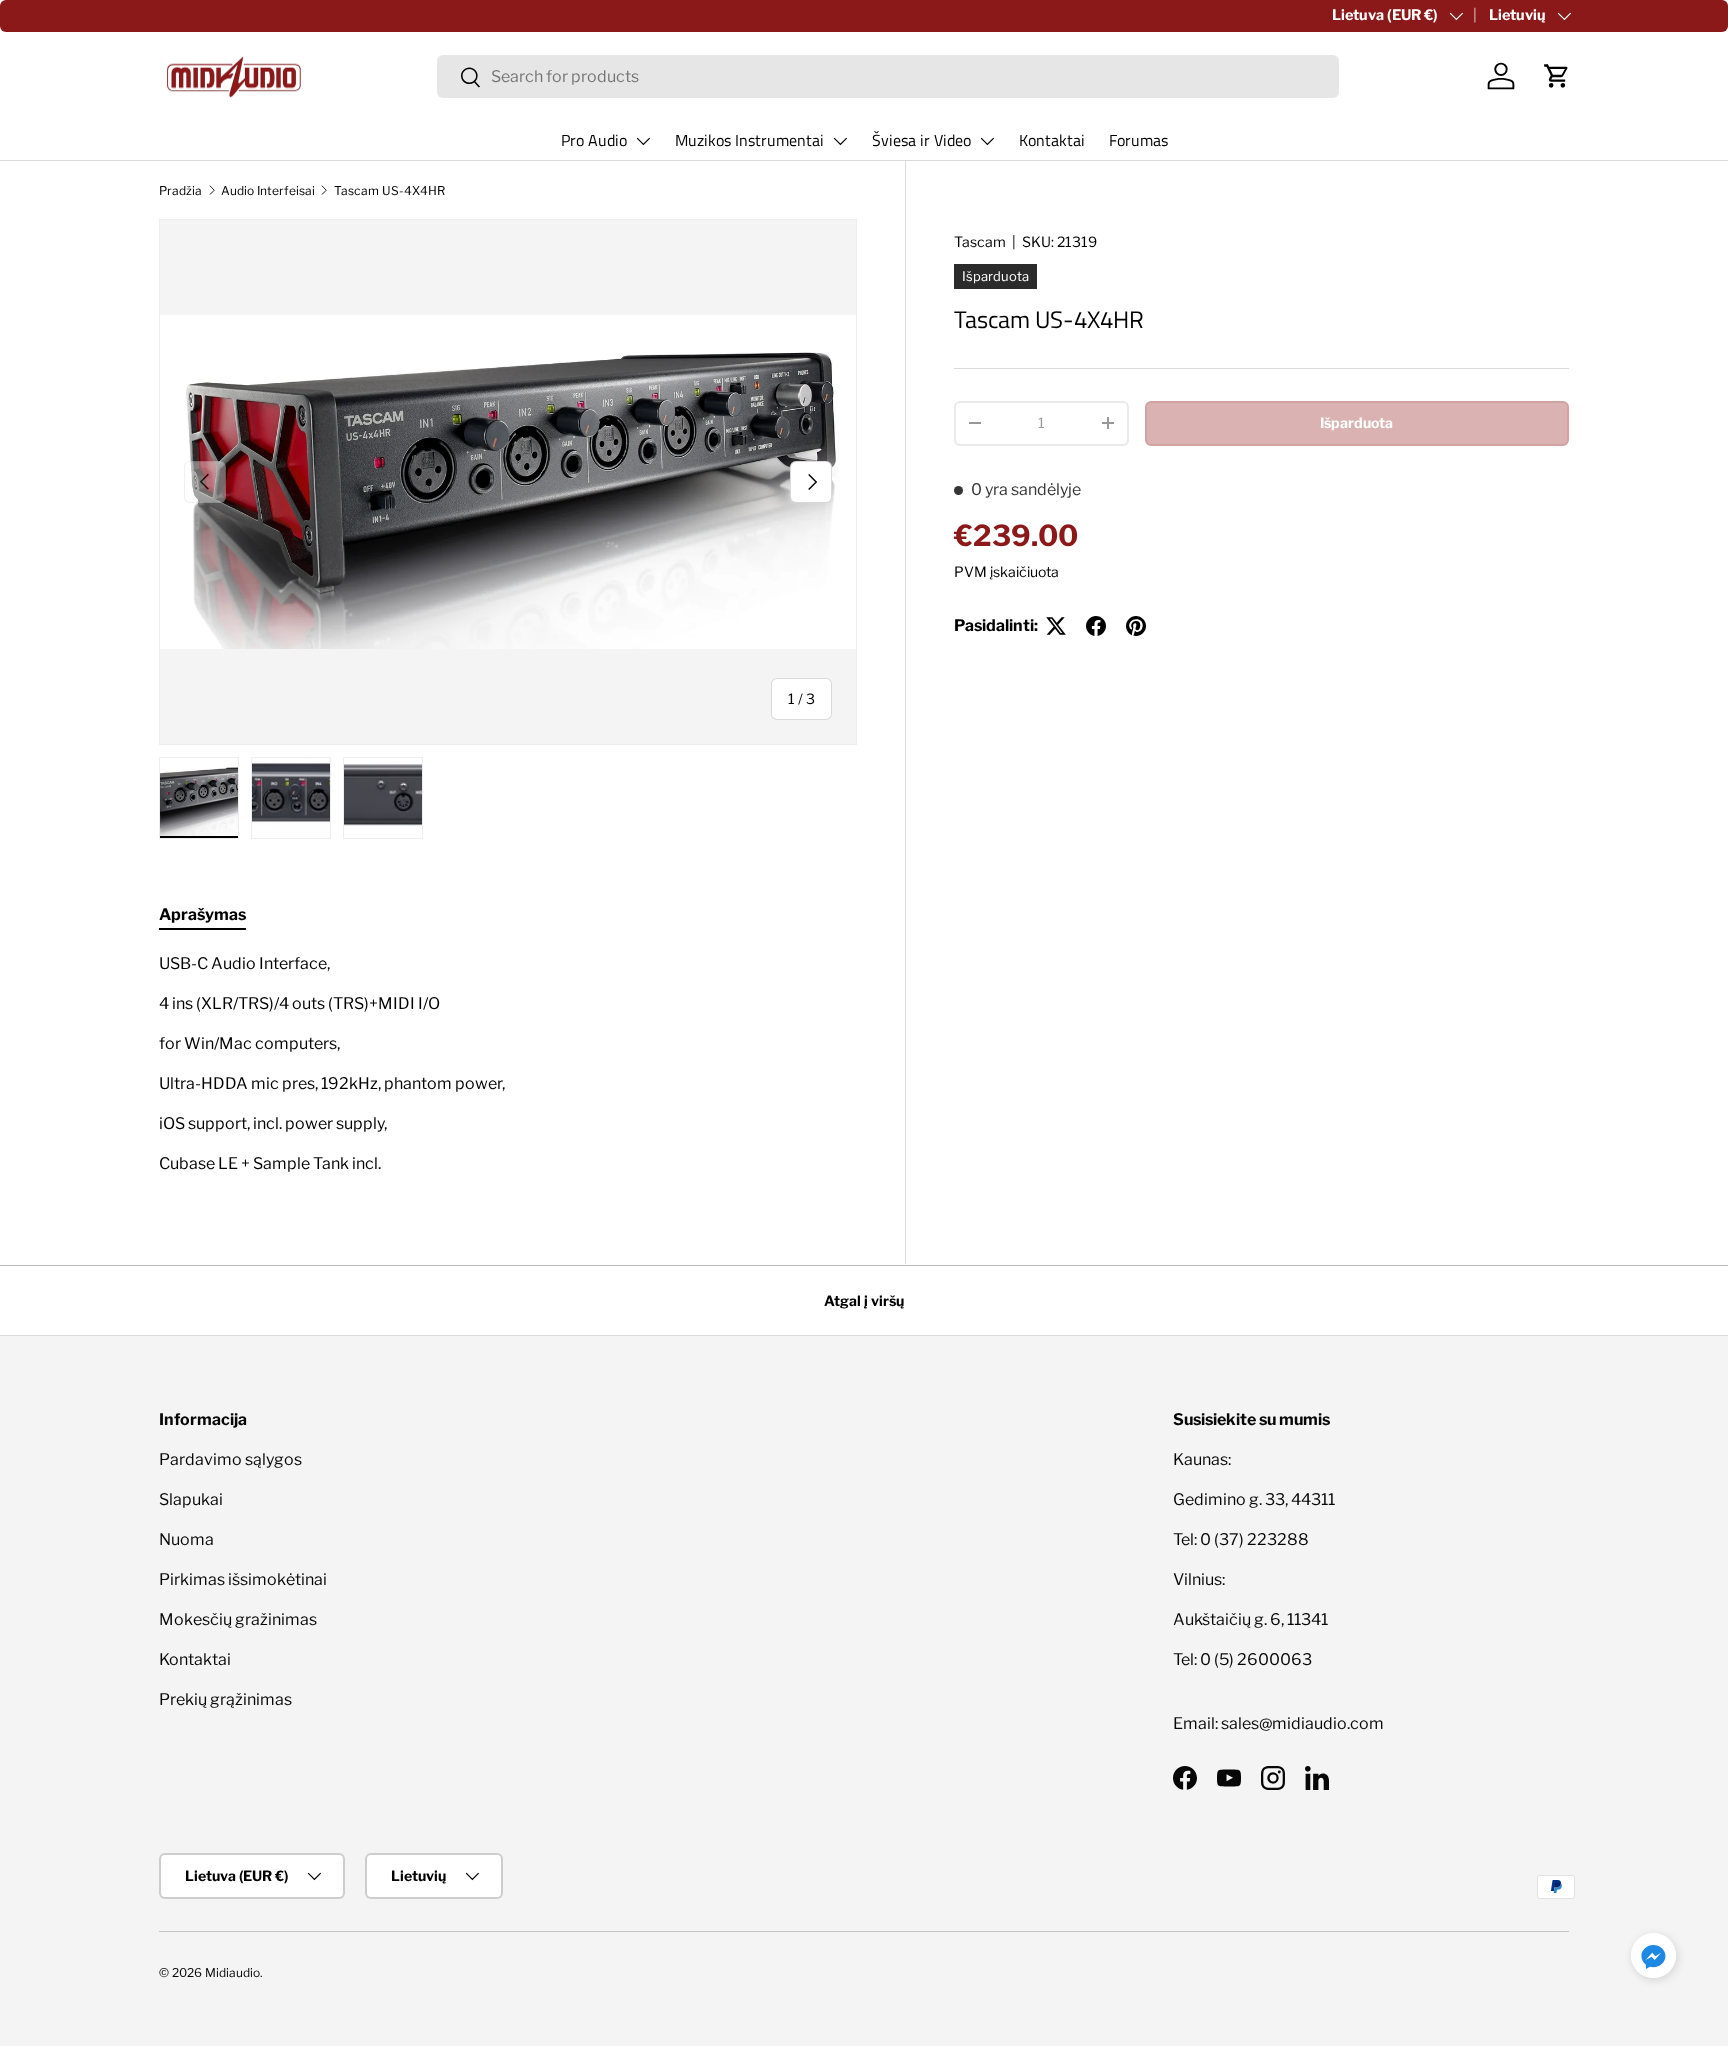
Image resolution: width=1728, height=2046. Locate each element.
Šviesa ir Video (921, 140)
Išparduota (1356, 422)
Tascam (980, 241)
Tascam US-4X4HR (389, 190)
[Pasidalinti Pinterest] (1136, 626)
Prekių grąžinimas (225, 1699)
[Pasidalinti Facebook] (1096, 626)
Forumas (1138, 140)
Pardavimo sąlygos (230, 1459)
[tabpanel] (508, 1064)
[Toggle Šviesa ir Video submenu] (987, 141)
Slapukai (191, 1499)
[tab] (202, 914)
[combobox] (888, 76)
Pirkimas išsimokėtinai (243, 1579)
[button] (1557, 76)
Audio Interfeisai (268, 190)
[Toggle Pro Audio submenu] (643, 141)
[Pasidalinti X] (1056, 626)
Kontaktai (1052, 140)
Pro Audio (594, 140)
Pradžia (180, 190)
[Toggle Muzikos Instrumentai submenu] (840, 141)
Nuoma (186, 1539)
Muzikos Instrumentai (749, 140)
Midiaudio (232, 1972)
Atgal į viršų (864, 1300)
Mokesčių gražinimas (238, 1619)
